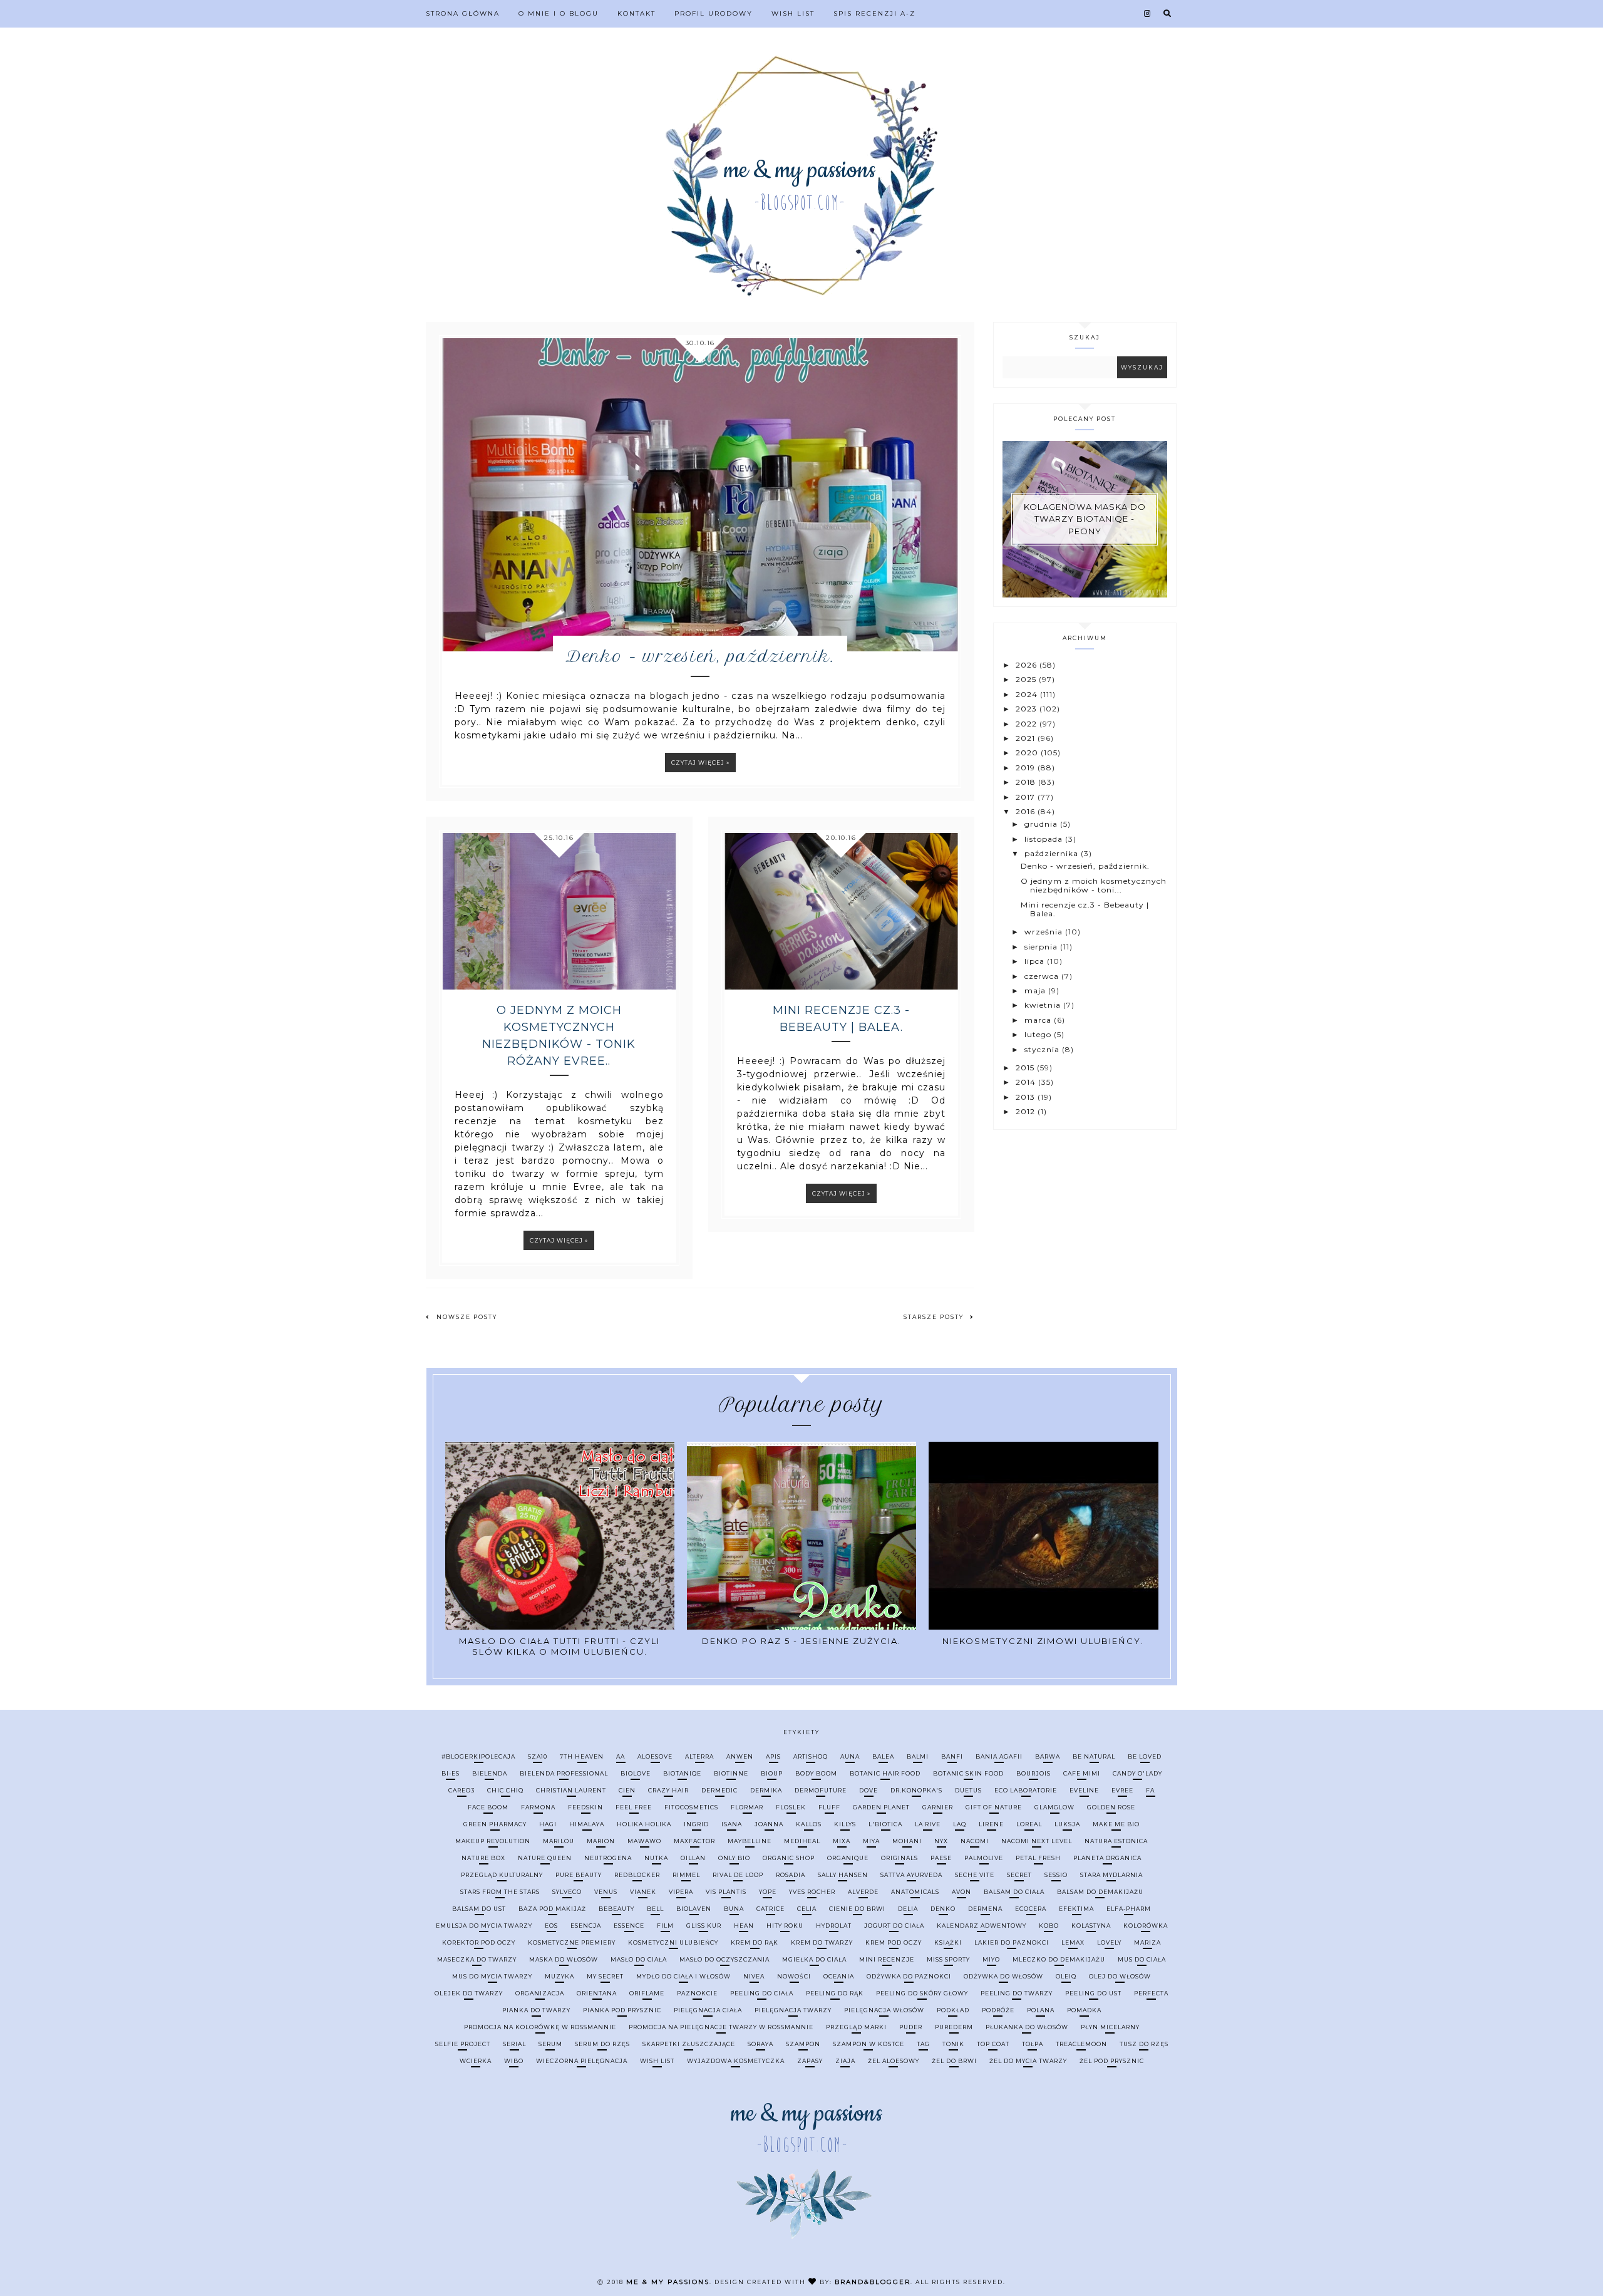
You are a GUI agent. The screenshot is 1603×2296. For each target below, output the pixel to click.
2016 (1027, 811)
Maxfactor (694, 1841)
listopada (1045, 839)
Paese (941, 1858)
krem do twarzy (822, 1942)
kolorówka (1146, 1926)
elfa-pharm (1129, 1909)
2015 (1026, 1068)
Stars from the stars (500, 1892)
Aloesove (655, 1756)
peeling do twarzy (1017, 1993)
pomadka (1084, 2010)
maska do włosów (564, 1959)
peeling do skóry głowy (922, 1993)
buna (734, 1909)
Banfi (952, 1756)
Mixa (842, 1841)
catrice (771, 1909)
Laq (960, 1824)
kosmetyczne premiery (572, 1942)
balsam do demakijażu (1100, 1892)
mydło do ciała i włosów (683, 1976)
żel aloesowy (894, 2061)
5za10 (538, 1756)
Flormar (747, 1807)
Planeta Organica (1107, 1858)
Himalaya (587, 1824)
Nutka (656, 1858)
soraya (760, 2044)
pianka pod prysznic (622, 2010)
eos (551, 1926)
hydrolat (834, 1926)
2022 (1028, 724)
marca (1039, 1020)
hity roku (785, 1926)
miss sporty (948, 1959)
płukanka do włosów (1027, 2027)
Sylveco (567, 1892)
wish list (657, 2061)
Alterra (699, 1756)
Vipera (681, 1892)
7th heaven (582, 1756)
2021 (1027, 738)
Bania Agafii (999, 1756)
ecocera (1031, 1909)
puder (911, 2027)
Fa (1150, 1790)
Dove (869, 1790)
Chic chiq (505, 1790)
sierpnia (1042, 947)
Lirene (991, 1824)
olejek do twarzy (469, 1993)
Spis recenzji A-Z (874, 13)
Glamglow (1054, 1807)
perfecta (1151, 1993)
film (665, 1926)
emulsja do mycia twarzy (484, 1926)
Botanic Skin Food (968, 1773)
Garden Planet (881, 1807)
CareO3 (461, 1790)
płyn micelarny (1110, 2027)
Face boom (488, 1807)
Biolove (636, 1773)
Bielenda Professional (564, 1773)
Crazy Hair (668, 1790)
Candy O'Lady (1137, 1773)
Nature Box (483, 1858)
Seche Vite (975, 1875)
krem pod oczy (894, 1942)
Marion (601, 1841)
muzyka (559, 1976)
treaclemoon (1081, 2044)
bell (655, 1909)
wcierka (476, 2061)
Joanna (769, 1824)
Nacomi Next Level (1037, 1841)
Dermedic (719, 1790)
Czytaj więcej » (700, 763)
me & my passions (668, 2282)
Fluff (829, 1807)
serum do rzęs (602, 2044)
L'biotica (885, 1824)
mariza (1147, 1942)
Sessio (1056, 1875)
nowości (794, 1976)
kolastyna (1091, 1926)
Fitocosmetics (691, 1807)
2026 (1028, 665)
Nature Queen (545, 1858)
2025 (1027, 679)
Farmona (538, 1807)
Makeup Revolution (493, 1841)
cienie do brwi (857, 1909)
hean (744, 1926)
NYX (941, 1841)
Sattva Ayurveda (911, 1875)
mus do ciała (1142, 1959)
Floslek (791, 1807)
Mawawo (644, 1841)
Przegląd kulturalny (502, 1875)
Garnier (938, 1807)
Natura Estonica (1116, 1841)
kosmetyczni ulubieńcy (673, 1942)
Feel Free (634, 1807)
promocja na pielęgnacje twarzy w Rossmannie (721, 2027)
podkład (953, 2010)
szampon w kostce (869, 2044)
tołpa (1033, 2044)
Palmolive (984, 1858)
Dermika (766, 1790)
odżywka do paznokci (909, 1976)
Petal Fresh (1038, 1858)
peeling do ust (1093, 1993)
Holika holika (644, 1824)
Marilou (559, 1841)
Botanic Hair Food (885, 1773)
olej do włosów (1120, 1976)
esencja (586, 1926)
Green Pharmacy (495, 1824)
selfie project (463, 2044)
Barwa (1048, 1756)
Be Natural (1094, 1756)
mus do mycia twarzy (492, 1976)
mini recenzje (887, 1959)
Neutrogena (608, 1858)
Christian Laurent (571, 1790)
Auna (850, 1756)
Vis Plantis (726, 1892)
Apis (773, 1756)
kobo (1049, 1926)
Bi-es (451, 1773)
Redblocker (637, 1875)
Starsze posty (934, 1317)
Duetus (968, 1790)
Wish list (793, 13)
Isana (732, 1824)
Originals (899, 1858)
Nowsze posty (467, 1317)
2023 (1028, 709)
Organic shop (789, 1858)
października (1053, 853)
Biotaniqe (682, 1773)
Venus (606, 1892)
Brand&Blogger (873, 2282)
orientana (597, 1993)
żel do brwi (954, 2061)
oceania (839, 1976)
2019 (1027, 768)
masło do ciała (639, 1959)
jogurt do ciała (894, 1926)
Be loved (1145, 1756)
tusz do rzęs (1144, 2044)
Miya (871, 1841)
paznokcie (697, 1993)
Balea (883, 1756)
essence (629, 1926)
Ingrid (696, 1824)
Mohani (907, 1841)
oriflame (647, 1993)
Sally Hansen (843, 1875)
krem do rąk (755, 1942)
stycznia (1043, 1049)
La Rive (928, 1824)
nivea (754, 1976)
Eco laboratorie (1026, 1790)
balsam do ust (479, 1909)
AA (621, 1756)
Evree (1122, 1790)
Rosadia (791, 1875)
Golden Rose (1111, 1807)
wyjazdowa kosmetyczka (736, 2061)
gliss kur (704, 1926)
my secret (605, 1976)
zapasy (810, 2061)
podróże (998, 2010)
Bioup (772, 1773)
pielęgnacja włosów (884, 2010)
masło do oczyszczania (724, 1959)
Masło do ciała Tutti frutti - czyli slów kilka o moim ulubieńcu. (559, 1646)
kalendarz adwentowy (982, 1926)
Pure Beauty (579, 1875)
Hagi (548, 1824)
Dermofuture (821, 1790)
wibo (514, 2061)
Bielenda (490, 1773)
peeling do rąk (835, 1993)
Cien (627, 1790)
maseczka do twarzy (477, 1959)
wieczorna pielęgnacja (582, 2061)
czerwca (1043, 976)
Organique (848, 1858)
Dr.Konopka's (916, 1790)
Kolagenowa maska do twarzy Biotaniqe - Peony (1085, 519)
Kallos (809, 1824)
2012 (1027, 1111)
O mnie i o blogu (559, 13)
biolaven (694, 1909)
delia (908, 1909)
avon (961, 1892)
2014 (1027, 1082)
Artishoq (811, 1756)
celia (807, 1909)
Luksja (1067, 1824)
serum (550, 2044)
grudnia (1042, 824)
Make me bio (1116, 1824)
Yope (768, 1892)
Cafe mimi (1082, 1773)
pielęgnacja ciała (708, 2010)
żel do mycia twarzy (1028, 2061)
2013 (1027, 1097)
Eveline (1084, 1790)
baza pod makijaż (552, 1909)
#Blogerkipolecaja (478, 1756)
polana (1041, 2010)
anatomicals (915, 1892)
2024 (1028, 694)
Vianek (643, 1892)
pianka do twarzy (536, 2010)
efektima (1076, 1909)
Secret (1019, 1875)
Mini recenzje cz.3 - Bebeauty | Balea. (841, 1019)
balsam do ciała (1014, 1892)
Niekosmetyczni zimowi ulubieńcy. (1043, 1641)
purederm (954, 2027)
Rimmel (686, 1875)
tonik (953, 2044)
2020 (1028, 752)
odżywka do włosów (1003, 1976)
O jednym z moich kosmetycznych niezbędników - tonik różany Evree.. (559, 1036)
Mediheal (802, 1841)
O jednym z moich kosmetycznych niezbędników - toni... (1094, 885)
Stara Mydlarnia (1111, 1875)
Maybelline (750, 1841)
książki (948, 1942)
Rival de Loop (738, 1875)
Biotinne (731, 1773)
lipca (1036, 961)
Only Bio (734, 1858)
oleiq (1066, 1976)
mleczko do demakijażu (1059, 1959)
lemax (1073, 1942)
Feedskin (585, 1807)
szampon (803, 2044)
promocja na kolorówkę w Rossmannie (540, 2027)
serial (514, 2044)
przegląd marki (856, 2027)
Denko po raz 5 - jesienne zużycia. (801, 1641)
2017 (1027, 797)
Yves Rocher (812, 1892)
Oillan (693, 1858)
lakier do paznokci (1012, 1942)
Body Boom (816, 1773)
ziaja (845, 2061)
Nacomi (975, 1841)
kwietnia (1044, 1005)
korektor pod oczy (479, 1942)
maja (1036, 990)
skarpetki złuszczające (689, 2044)
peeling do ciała (762, 1993)
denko (943, 1909)
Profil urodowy (714, 13)
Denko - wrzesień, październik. (700, 656)
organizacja (540, 1993)
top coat (993, 2044)
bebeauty (616, 1909)
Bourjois (1033, 1773)
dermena (985, 1909)
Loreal (1029, 1824)
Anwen (740, 1756)
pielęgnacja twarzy (793, 2010)
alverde (863, 1892)
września (1045, 932)
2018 (1027, 782)
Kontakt (637, 13)
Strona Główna (463, 13)
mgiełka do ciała (814, 1959)
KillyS (845, 1824)
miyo (991, 1959)
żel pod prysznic (1112, 2061)
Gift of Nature (994, 1807)
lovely (1109, 1942)
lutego (1039, 1034)
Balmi (918, 1756)
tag (923, 2044)
